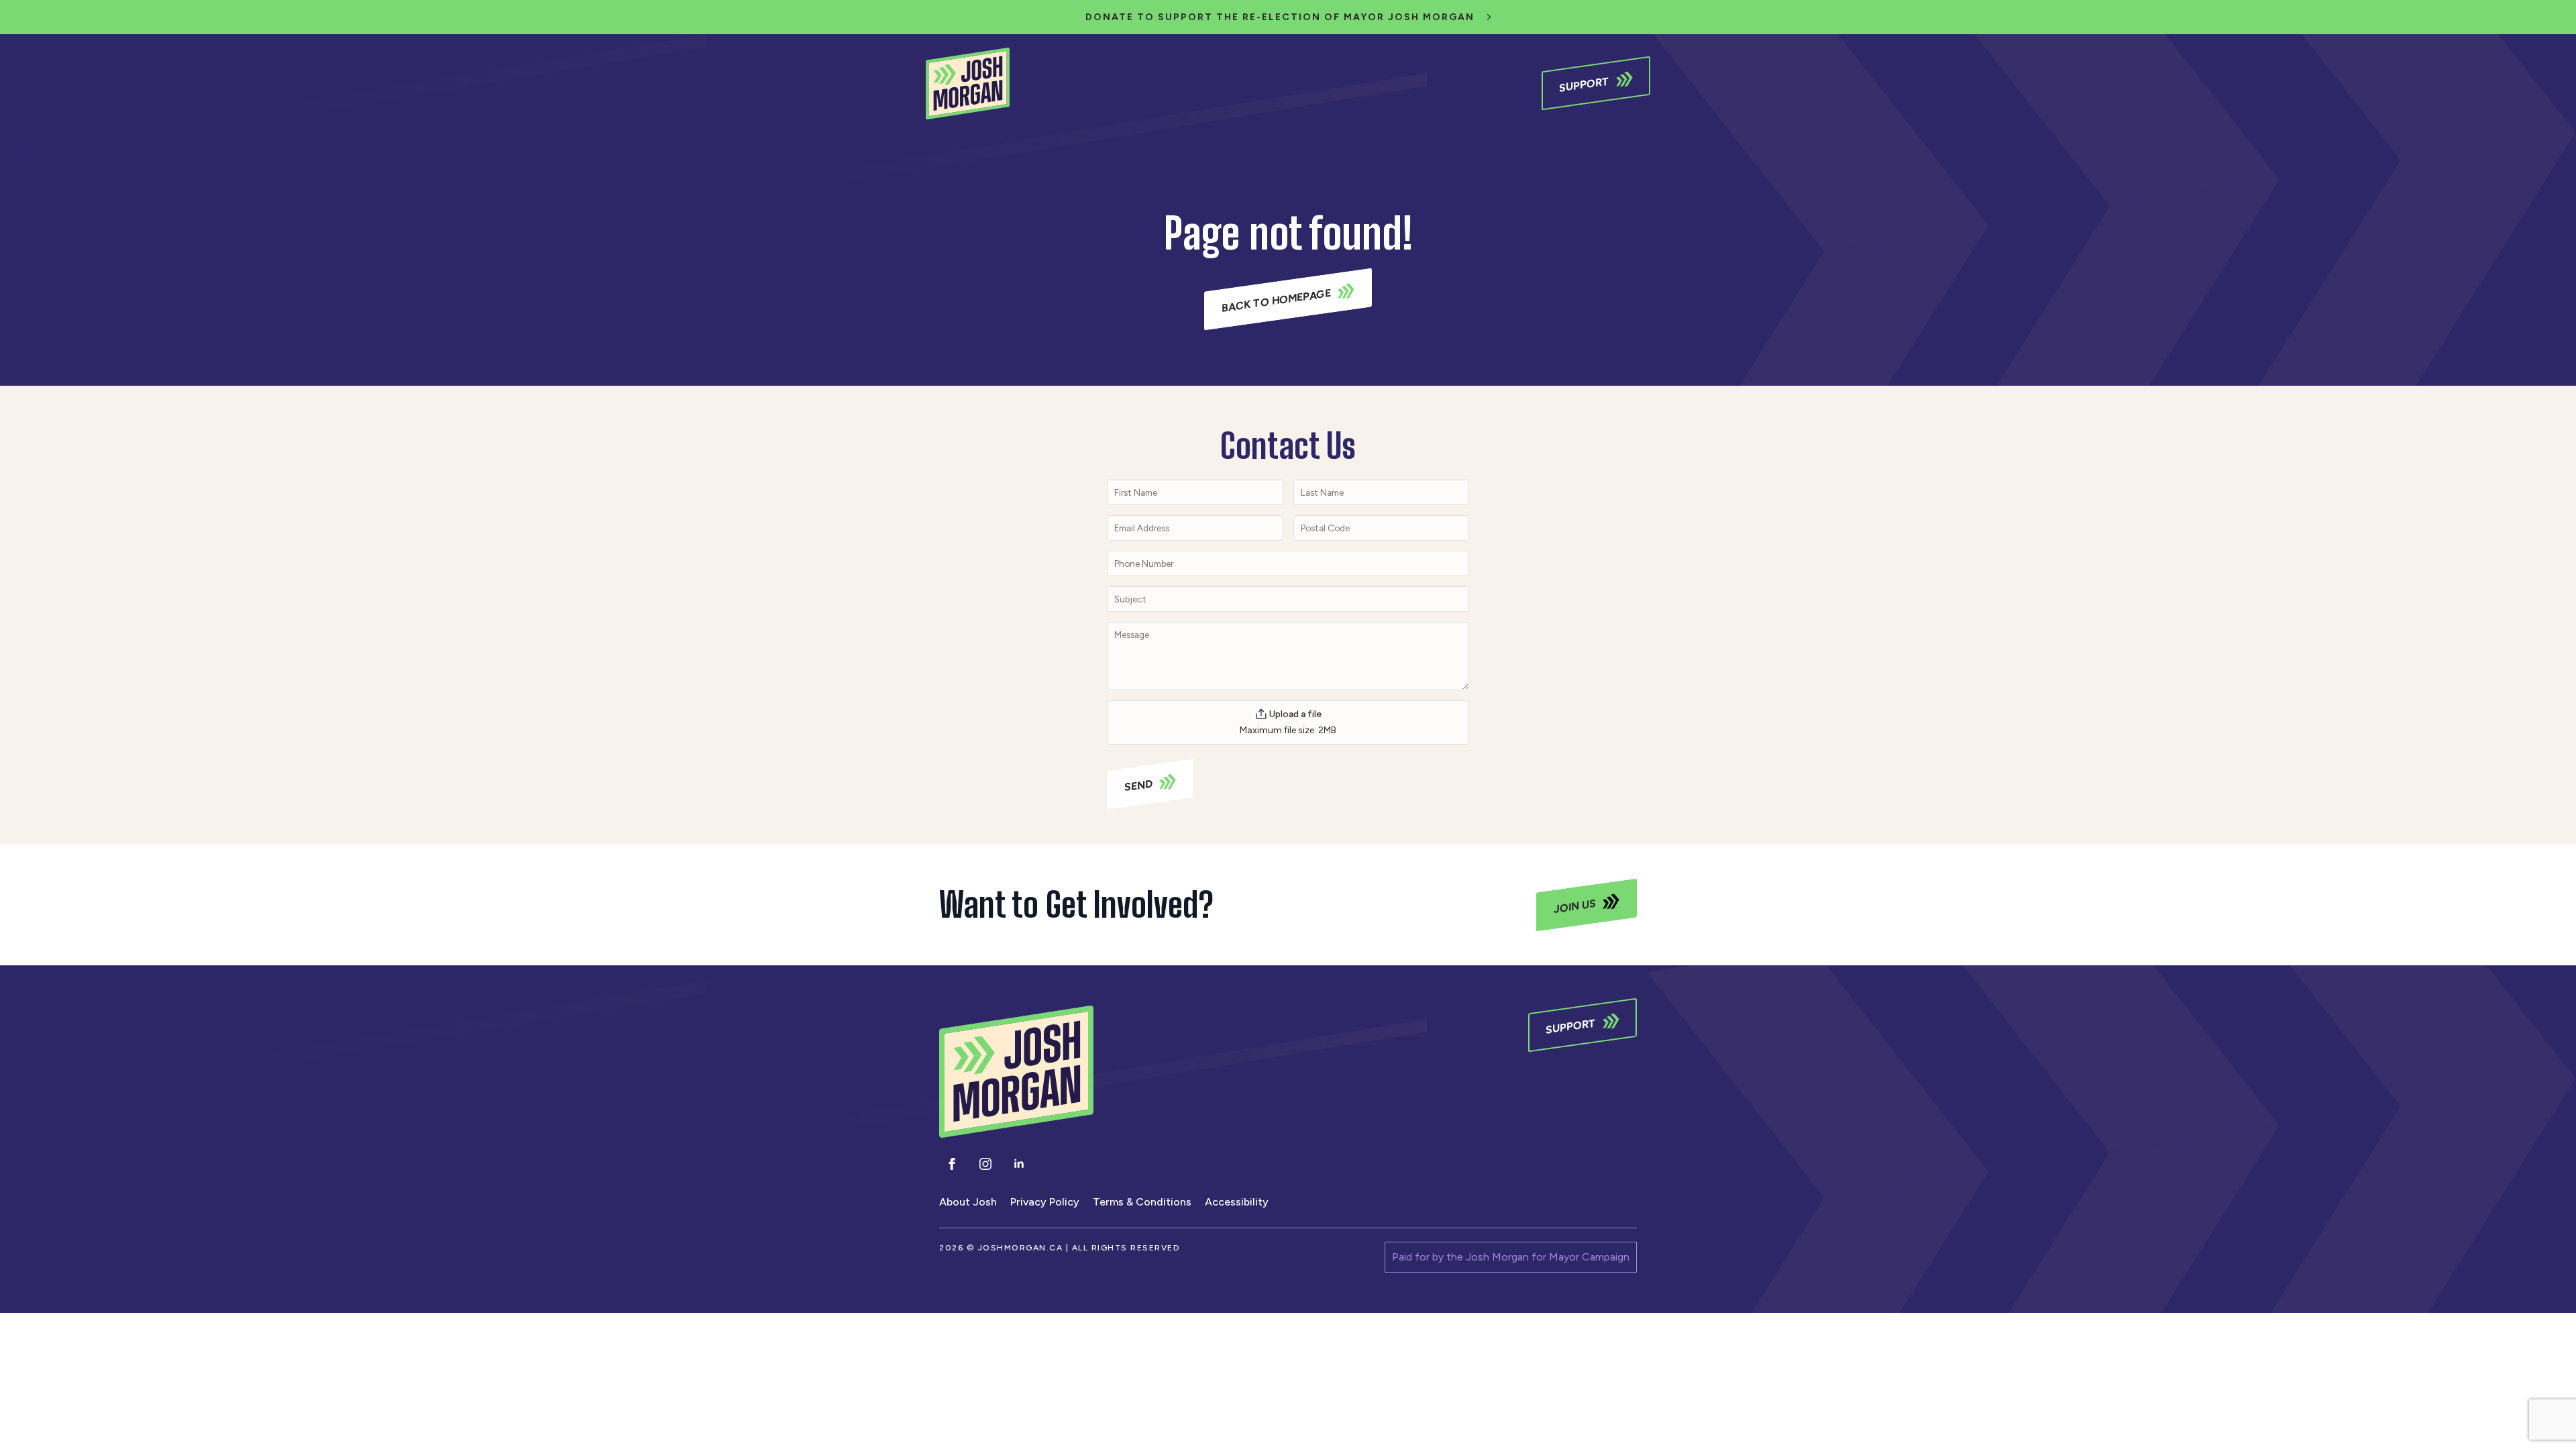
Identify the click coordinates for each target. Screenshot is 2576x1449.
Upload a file (1295, 714)
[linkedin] (1019, 1164)
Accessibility (1237, 1202)
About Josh (968, 1202)
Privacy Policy (1045, 1202)
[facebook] (952, 1164)
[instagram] (985, 1164)
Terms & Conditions (1142, 1202)
